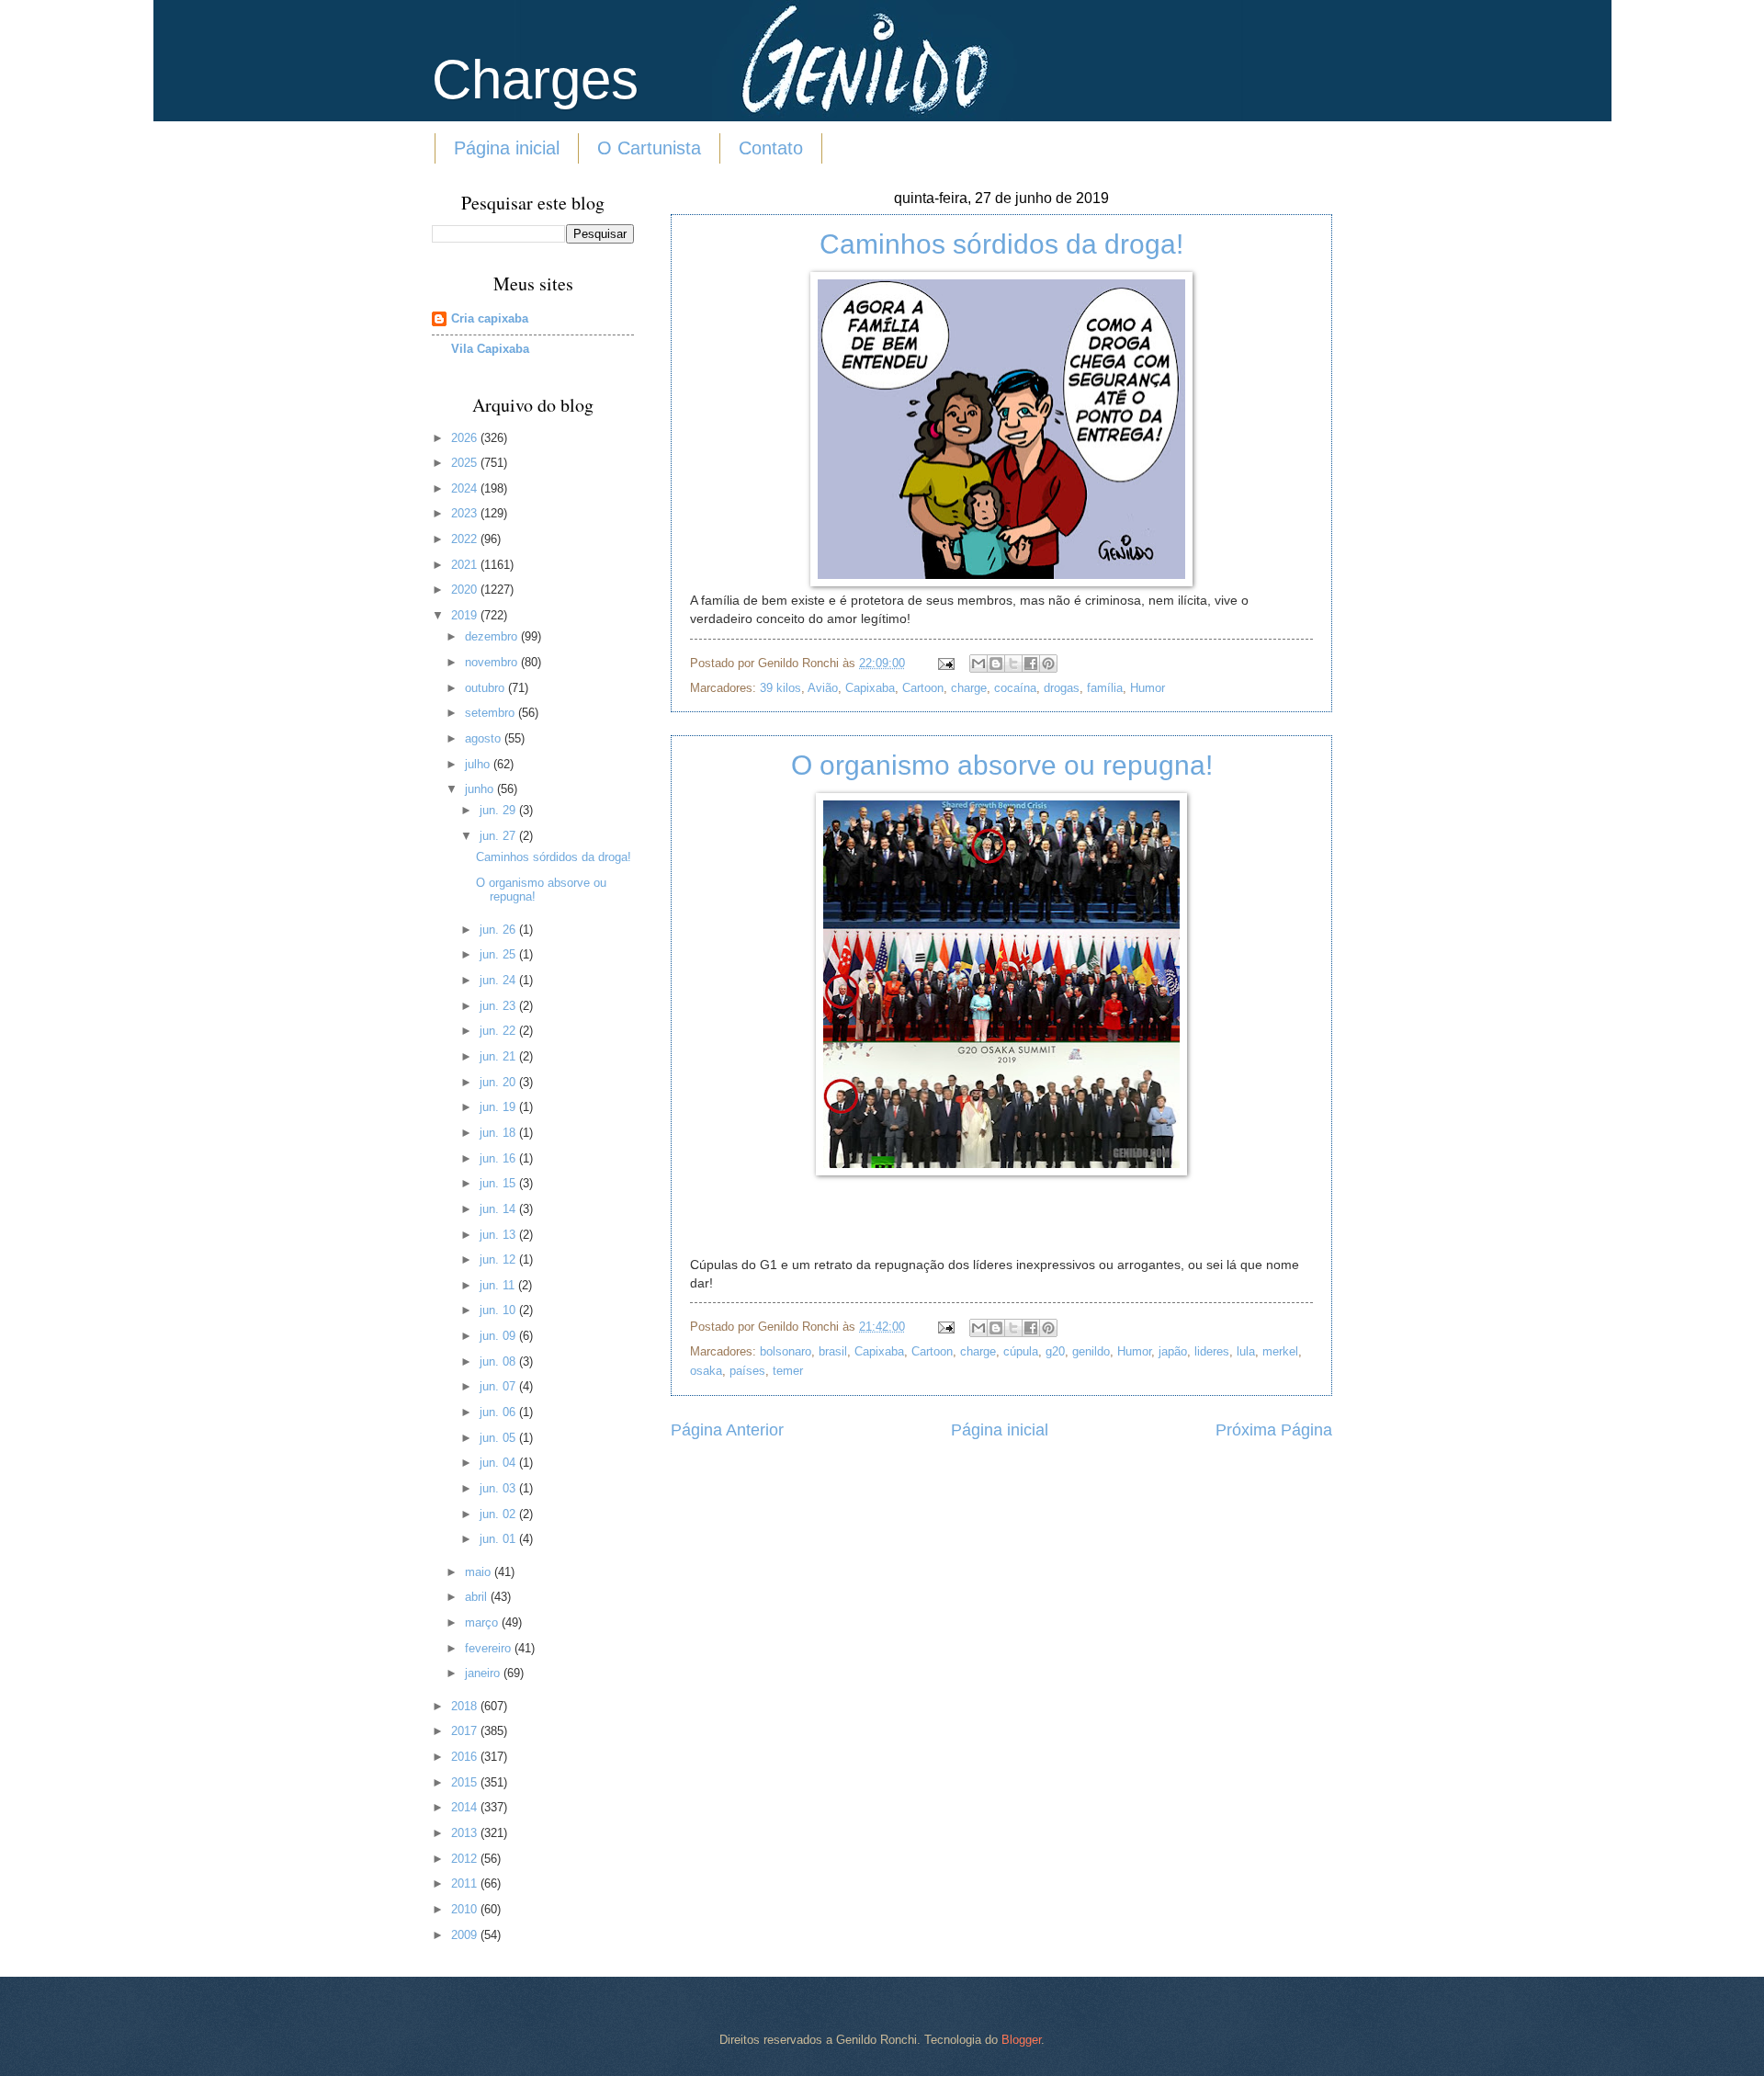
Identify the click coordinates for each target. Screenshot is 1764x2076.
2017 (466, 1731)
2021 (466, 565)
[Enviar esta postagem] (945, 663)
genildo (1091, 1351)
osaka (706, 1371)
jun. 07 (499, 1386)
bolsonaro (786, 1351)
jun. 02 (499, 1514)
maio (480, 1572)
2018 (466, 1706)
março (483, 1622)
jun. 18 (499, 1133)
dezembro (493, 636)
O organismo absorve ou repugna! (1002, 765)
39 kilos (780, 688)
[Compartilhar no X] (1013, 664)
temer (788, 1371)
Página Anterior (727, 1430)
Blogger (1021, 2040)
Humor (1148, 688)
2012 (466, 1859)
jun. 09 (499, 1336)
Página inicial (507, 148)
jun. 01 (499, 1539)
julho (479, 764)
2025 (466, 463)
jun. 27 (499, 836)
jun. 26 (499, 930)
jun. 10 (499, 1310)
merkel (1280, 1351)
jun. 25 (499, 954)
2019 (466, 615)
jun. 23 (499, 1006)
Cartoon (923, 688)
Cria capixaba (490, 318)
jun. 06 (499, 1412)
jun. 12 (499, 1259)
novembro (493, 662)
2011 (466, 1883)
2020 (466, 590)
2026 (466, 438)
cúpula (1021, 1351)
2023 (466, 513)
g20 (1055, 1351)
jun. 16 (499, 1158)
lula (1246, 1351)
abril (478, 1597)
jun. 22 (499, 1031)
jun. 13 (499, 1235)
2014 (466, 1807)
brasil (833, 1351)
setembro (492, 713)
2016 (466, 1757)
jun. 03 (499, 1488)
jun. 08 (499, 1361)
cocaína (1015, 688)
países (747, 1371)
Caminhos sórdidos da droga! (1001, 244)
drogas (1062, 688)
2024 (466, 488)
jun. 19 (499, 1107)
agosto (485, 738)
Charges (535, 79)
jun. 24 (499, 980)
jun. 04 (499, 1463)
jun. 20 (499, 1082)
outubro (486, 688)
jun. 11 (499, 1285)
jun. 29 (499, 810)
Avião (823, 688)
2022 (466, 539)
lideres (1212, 1351)
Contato (771, 148)
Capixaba (870, 688)
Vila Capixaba (490, 349)
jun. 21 (499, 1056)
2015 (466, 1782)
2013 (466, 1833)
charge (969, 688)
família (1105, 688)
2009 (466, 1935)
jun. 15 (499, 1183)
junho (481, 789)
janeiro (484, 1673)
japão (1173, 1351)
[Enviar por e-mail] (978, 664)
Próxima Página (1274, 1430)
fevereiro (490, 1648)
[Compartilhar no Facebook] (1031, 664)
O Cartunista (649, 148)
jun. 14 (499, 1209)
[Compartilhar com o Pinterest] (1048, 664)
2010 (466, 1909)
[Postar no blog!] (996, 664)
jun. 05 (499, 1438)
